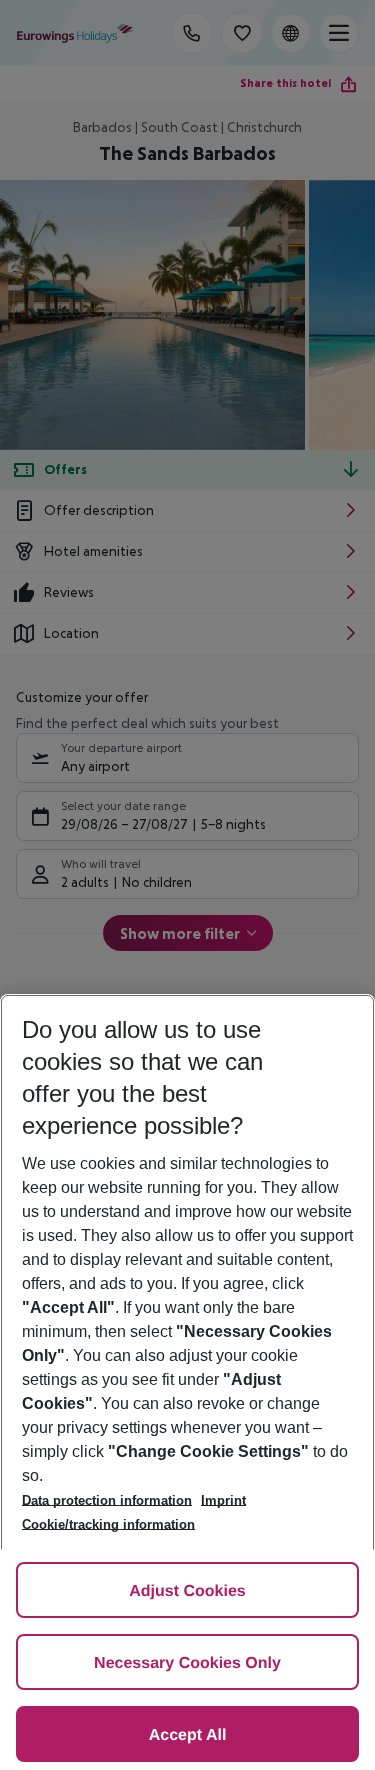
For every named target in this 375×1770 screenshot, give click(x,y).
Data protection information (107, 1500)
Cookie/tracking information (108, 1524)
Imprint (223, 1500)
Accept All (188, 1735)
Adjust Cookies (187, 1591)
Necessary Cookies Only (187, 1663)
